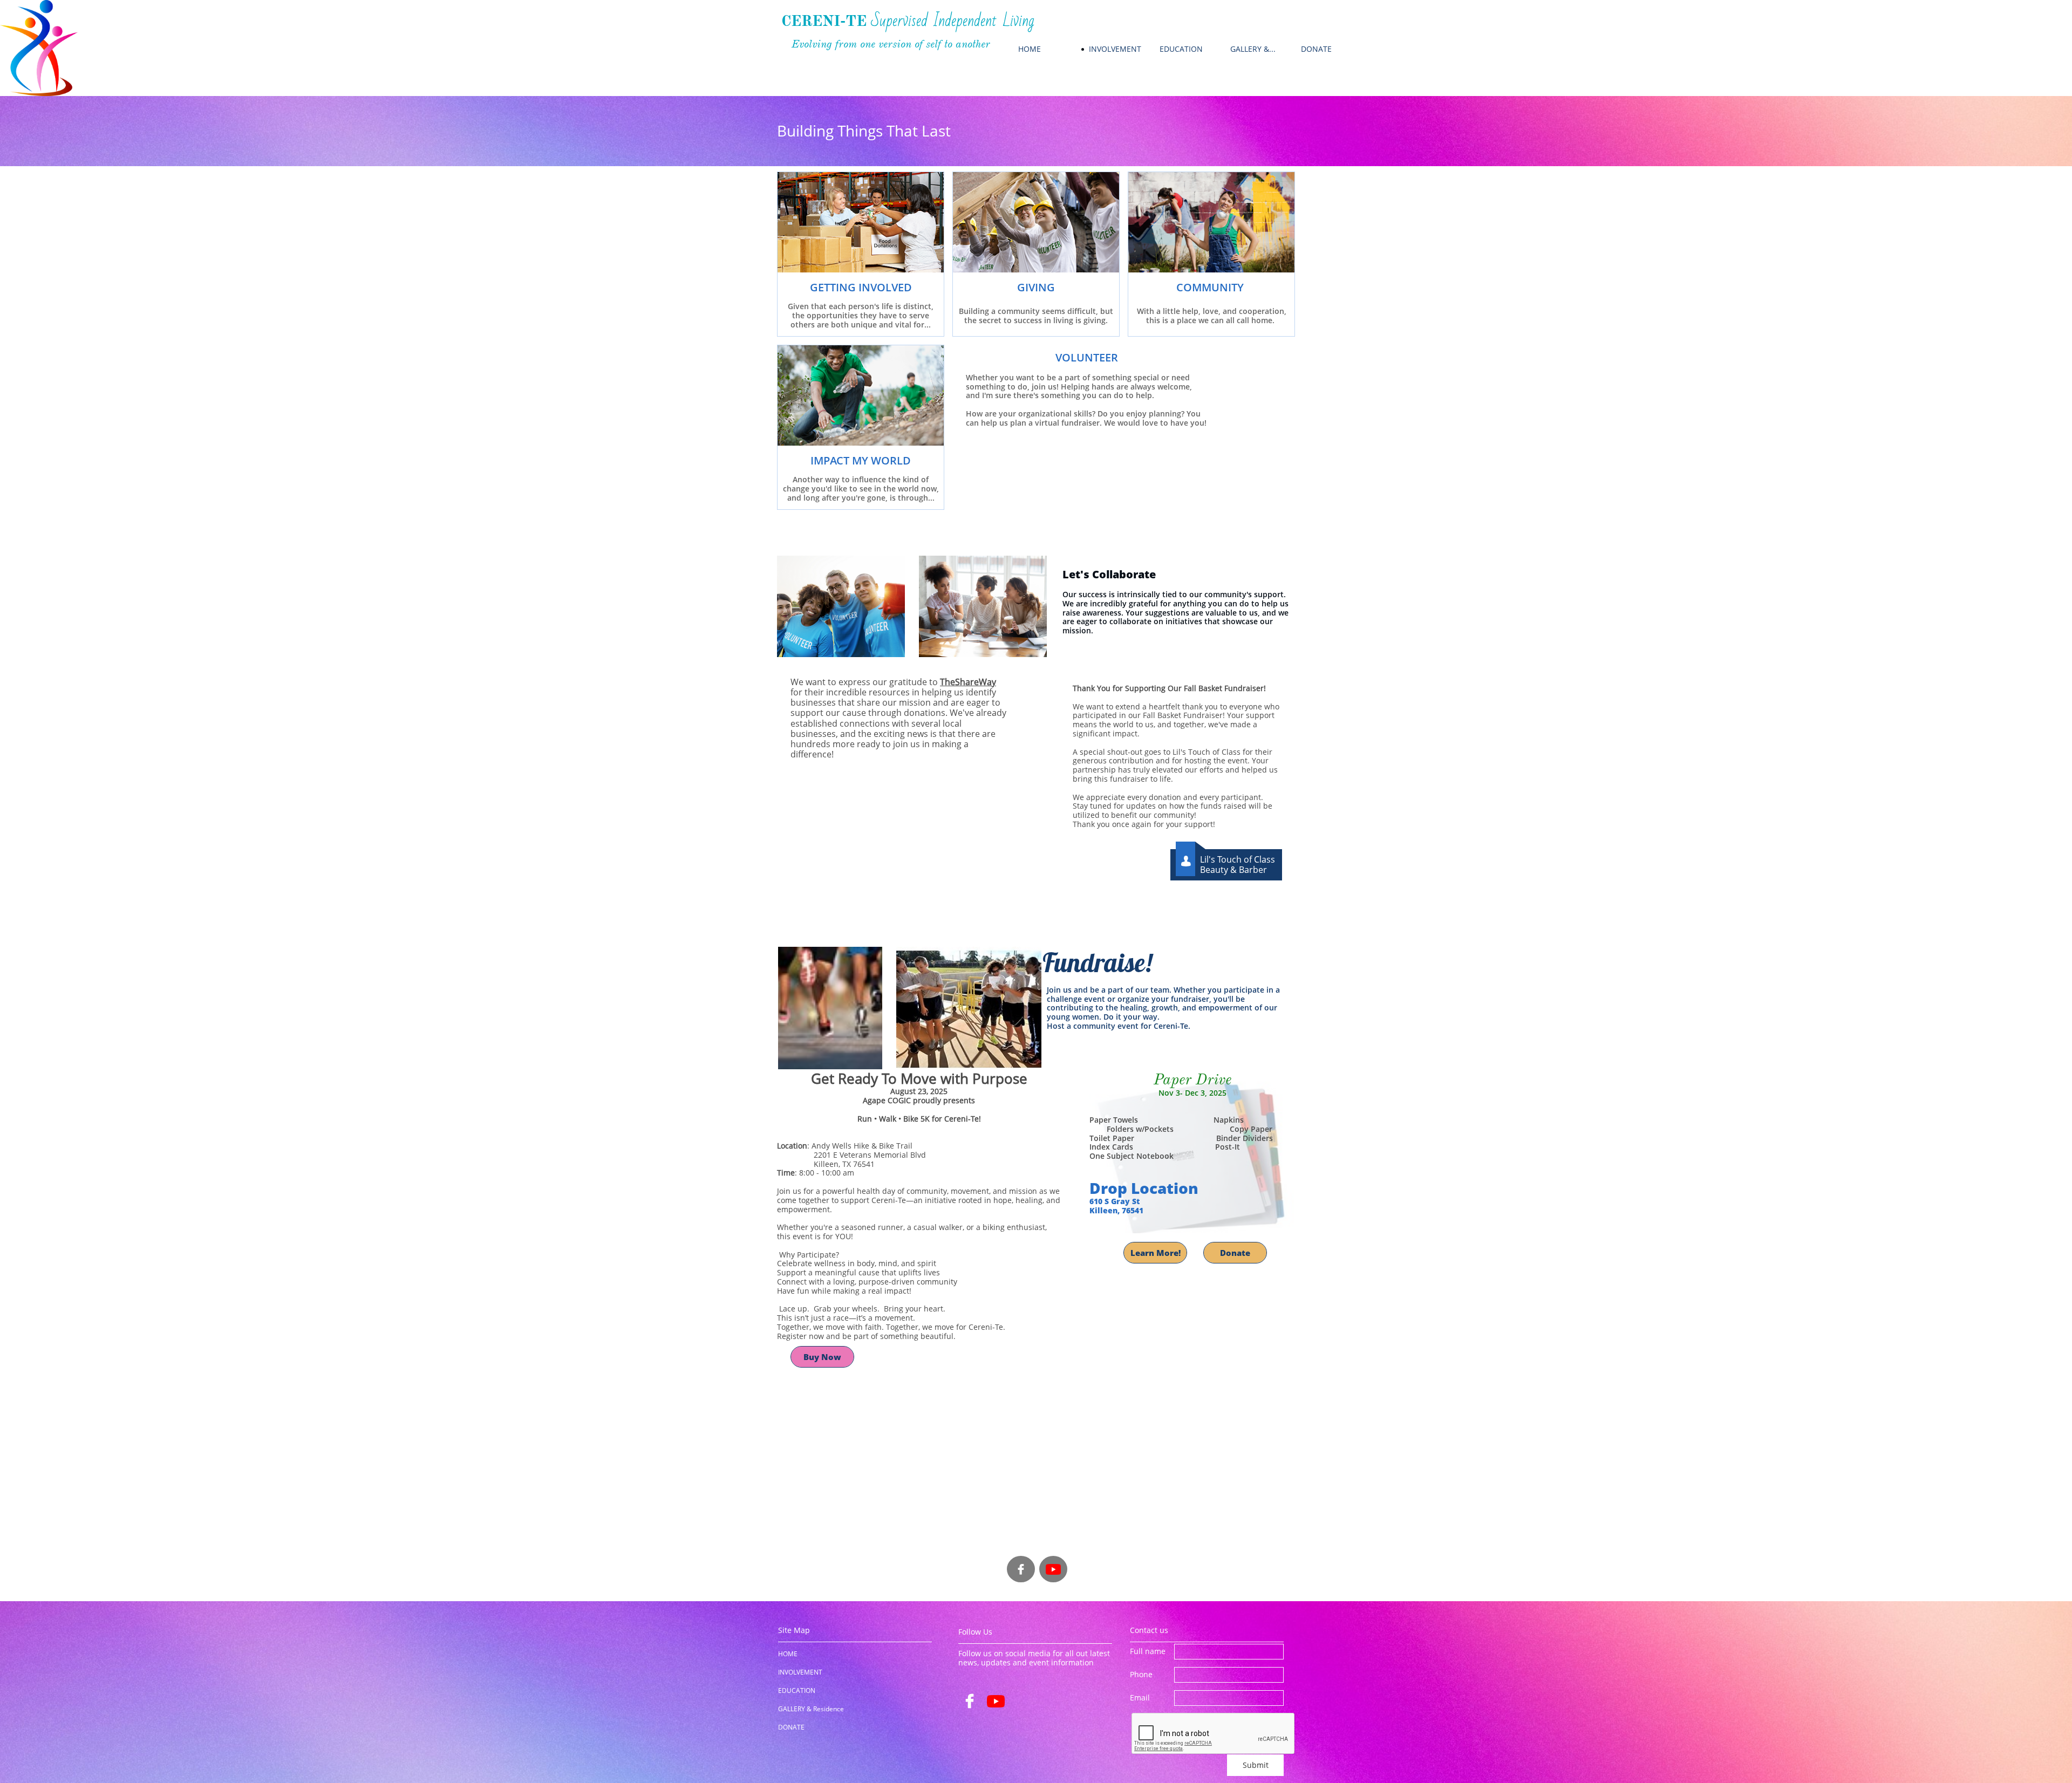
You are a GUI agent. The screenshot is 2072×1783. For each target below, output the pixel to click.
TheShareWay (968, 682)
